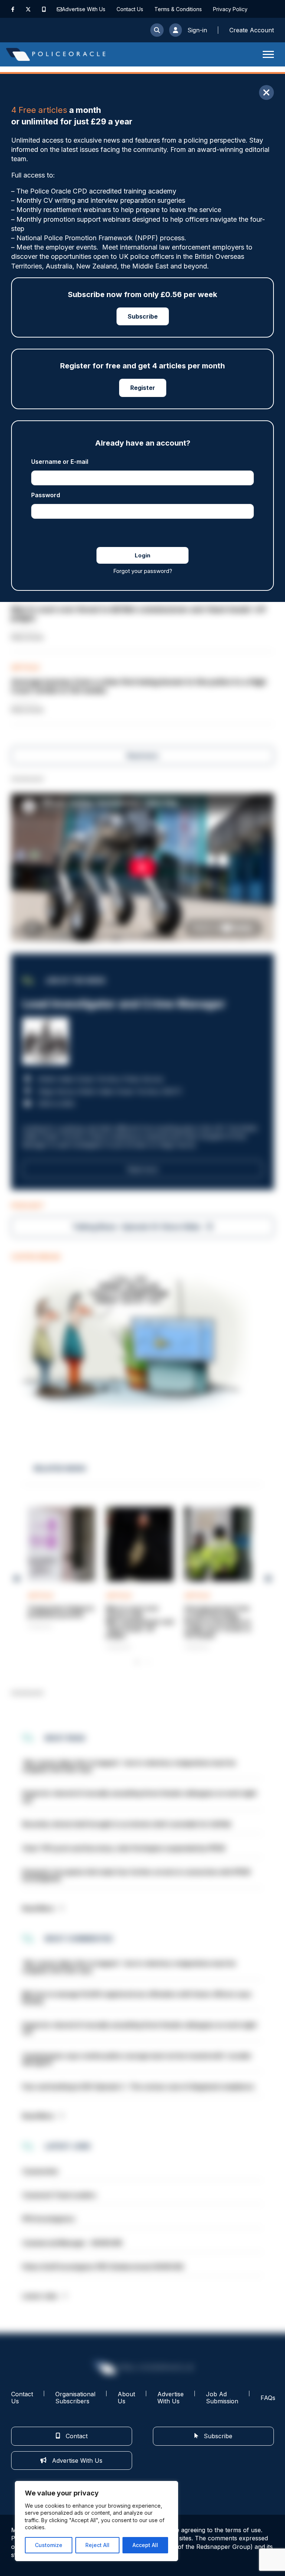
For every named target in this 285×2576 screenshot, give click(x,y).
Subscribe (143, 316)
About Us (126, 2398)
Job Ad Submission (222, 2398)
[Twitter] (28, 9)
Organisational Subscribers (75, 2398)
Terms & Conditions (178, 9)
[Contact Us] (59, 9)
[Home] (56, 54)
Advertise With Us (84, 9)
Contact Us (130, 9)
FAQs (268, 2398)
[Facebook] (13, 9)
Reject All (97, 2545)
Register (143, 388)
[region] (96, 2521)
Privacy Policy (230, 9)
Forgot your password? (143, 571)
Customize (49, 2545)
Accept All (145, 2545)
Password (46, 495)
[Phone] (44, 9)
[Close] (266, 92)
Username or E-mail (60, 462)
